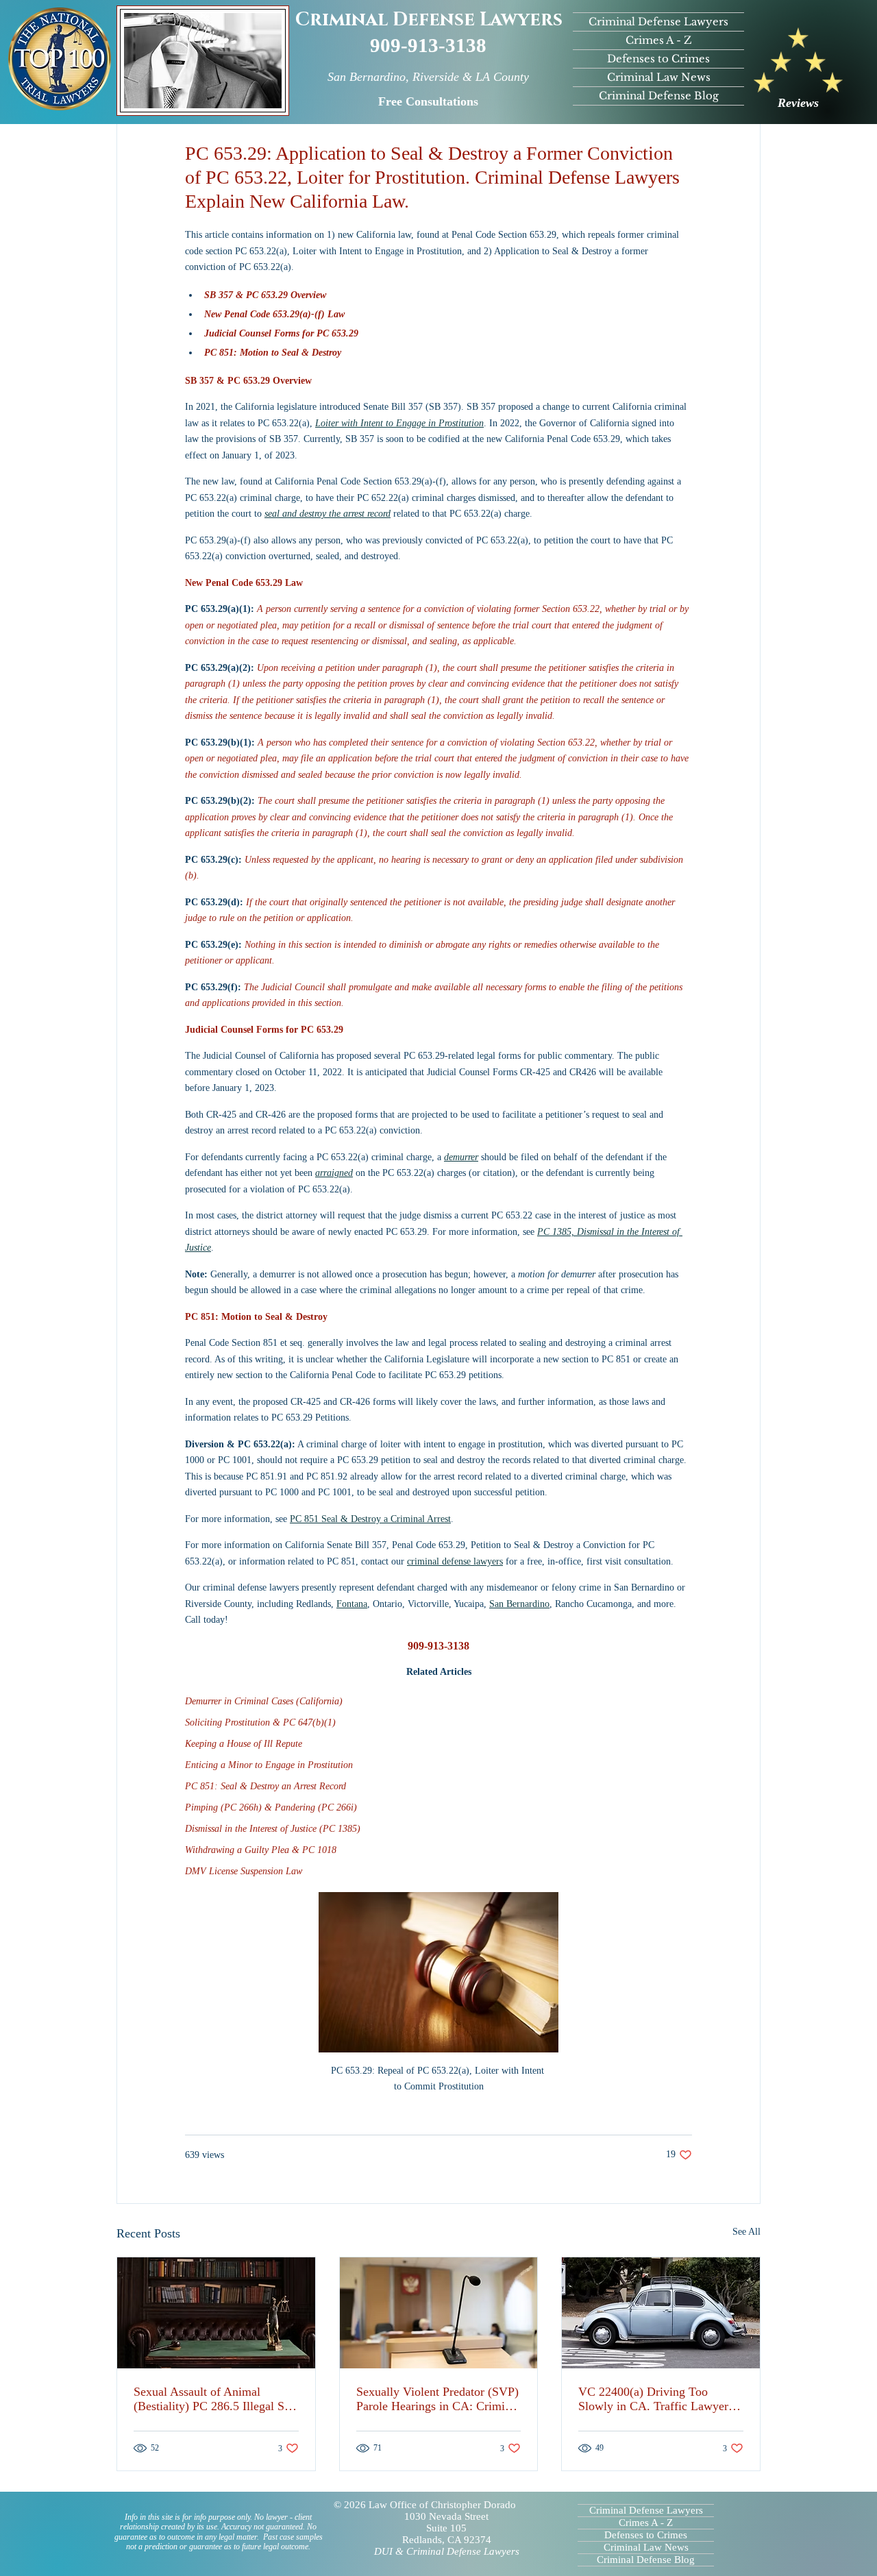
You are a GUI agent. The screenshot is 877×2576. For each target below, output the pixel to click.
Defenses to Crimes (658, 59)
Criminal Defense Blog (659, 96)
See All (746, 2232)
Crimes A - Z (659, 40)
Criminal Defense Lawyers (429, 20)
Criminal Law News (659, 77)
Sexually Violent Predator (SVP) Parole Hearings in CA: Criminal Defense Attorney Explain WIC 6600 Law (438, 2399)
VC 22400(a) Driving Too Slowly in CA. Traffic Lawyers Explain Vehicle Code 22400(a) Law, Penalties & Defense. (656, 2399)
